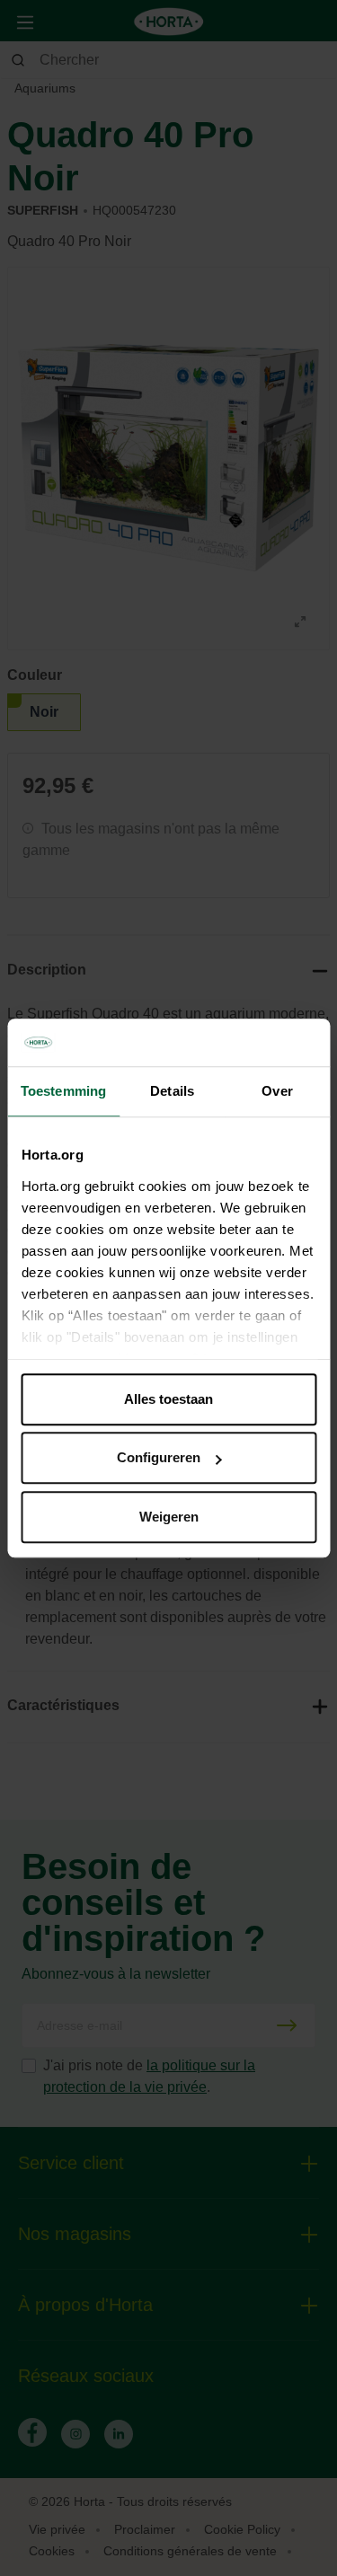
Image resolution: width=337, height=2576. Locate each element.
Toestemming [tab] (63, 1091)
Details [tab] (172, 1091)
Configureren (159, 1457)
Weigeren (169, 1517)
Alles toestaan (168, 1399)
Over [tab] (277, 1091)
